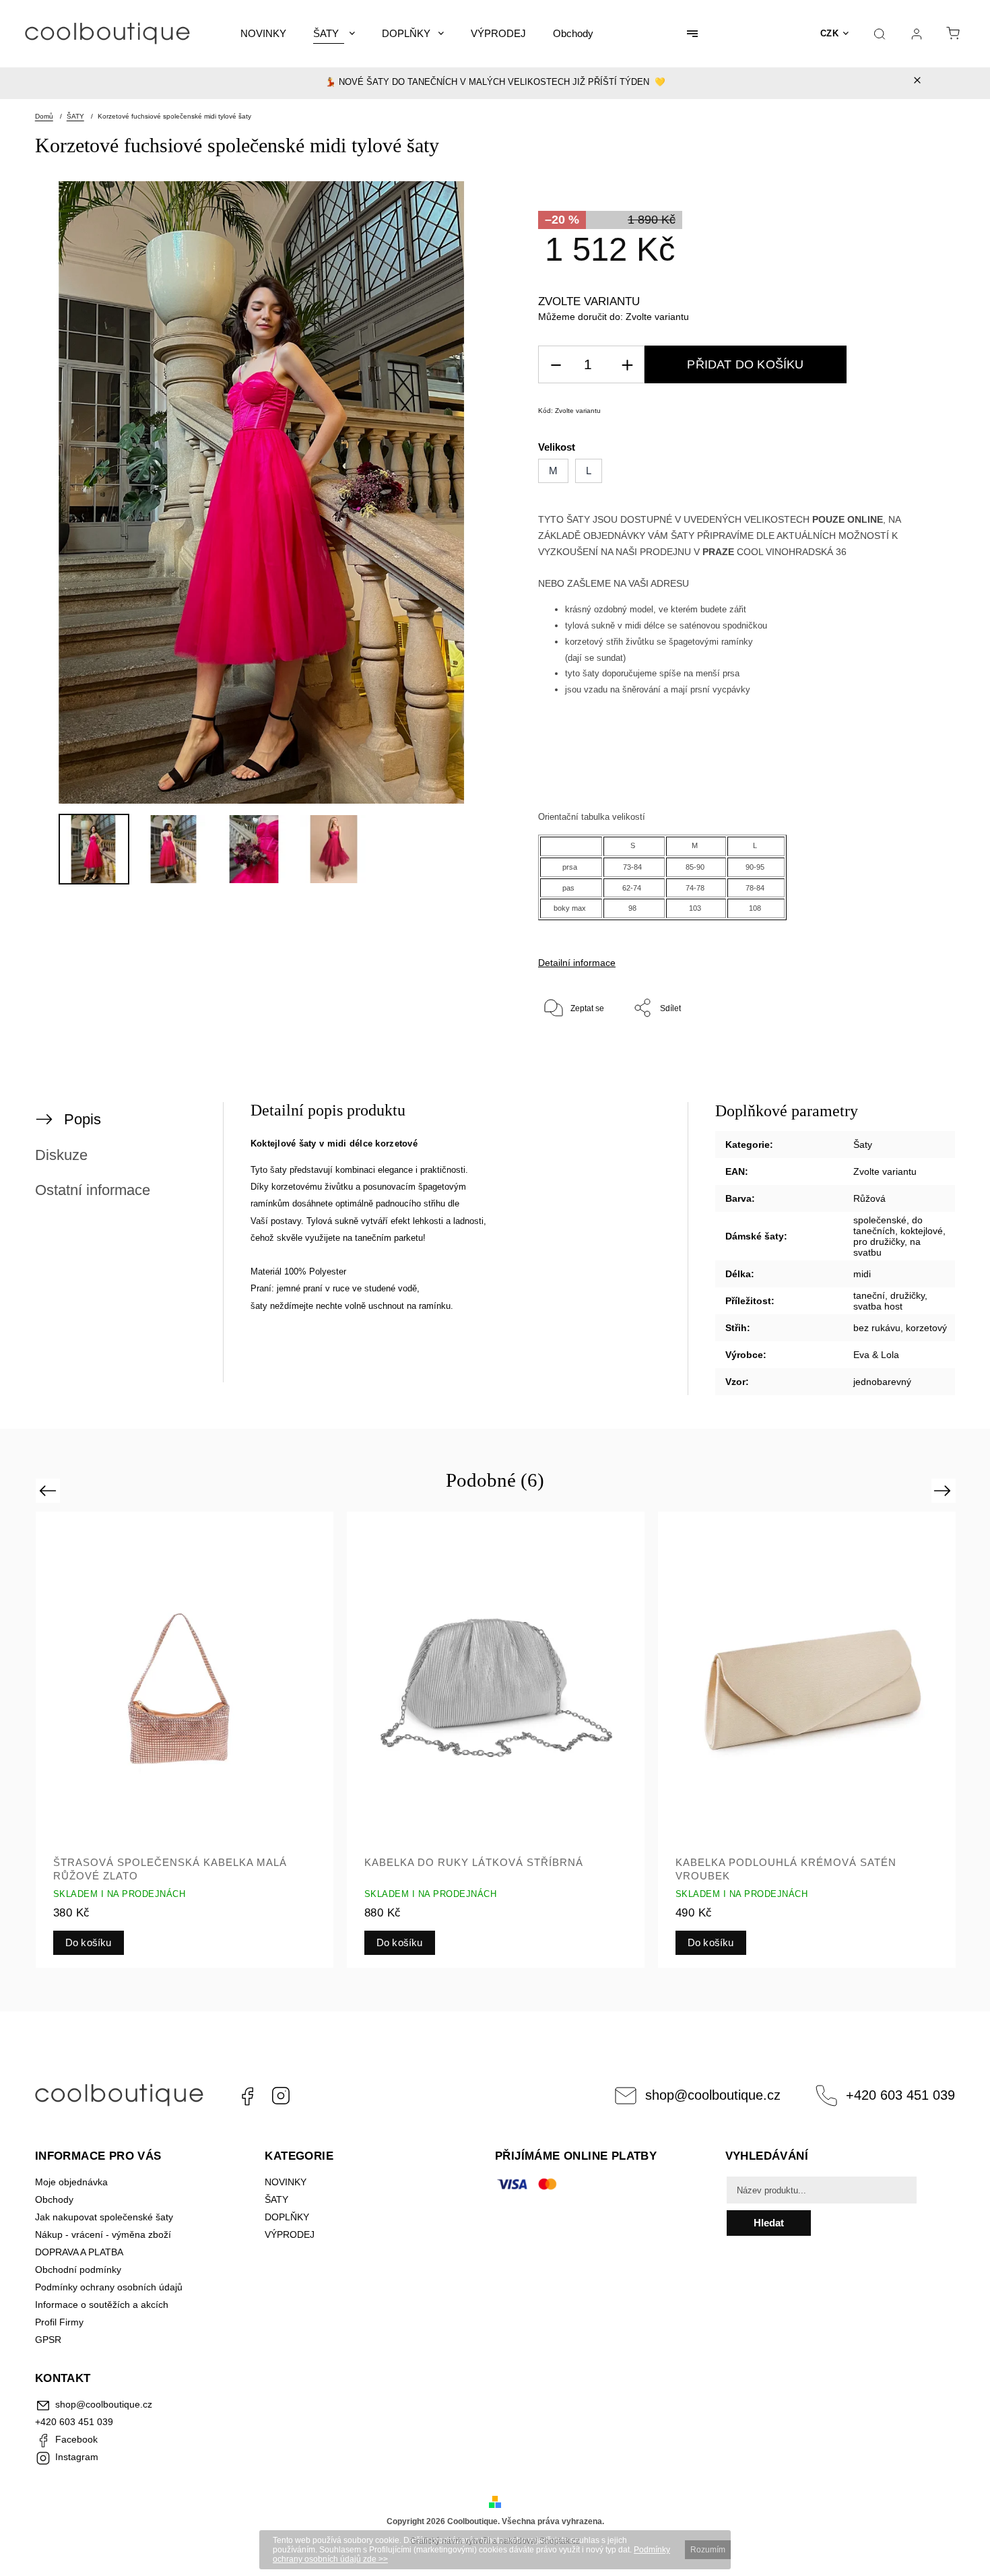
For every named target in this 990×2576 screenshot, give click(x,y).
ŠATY (278, 2199)
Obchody (54, 2199)
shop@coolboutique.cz (713, 2095)
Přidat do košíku (745, 364)
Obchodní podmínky (78, 2269)
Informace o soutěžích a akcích (102, 2305)
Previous (49, 1490)
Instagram (281, 2096)
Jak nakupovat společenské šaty (104, 2217)
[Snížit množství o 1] (556, 365)
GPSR (48, 2340)
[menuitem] (263, 34)
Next (945, 1490)
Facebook (247, 2096)
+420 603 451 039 (900, 2095)
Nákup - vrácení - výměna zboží (103, 2234)
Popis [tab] (82, 1119)
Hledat (769, 2223)
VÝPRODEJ (290, 2234)
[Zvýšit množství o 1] (627, 365)
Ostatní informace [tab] (93, 1190)
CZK (830, 33)
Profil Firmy (59, 2322)
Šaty (863, 1145)
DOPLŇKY (287, 2217)
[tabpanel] (185, 1740)
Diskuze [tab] (61, 1155)
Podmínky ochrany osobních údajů (109, 2287)
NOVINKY (286, 2182)
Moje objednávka (71, 2182)
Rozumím (708, 2550)
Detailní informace (577, 963)
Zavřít (890, 1052)
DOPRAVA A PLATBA (79, 2252)
